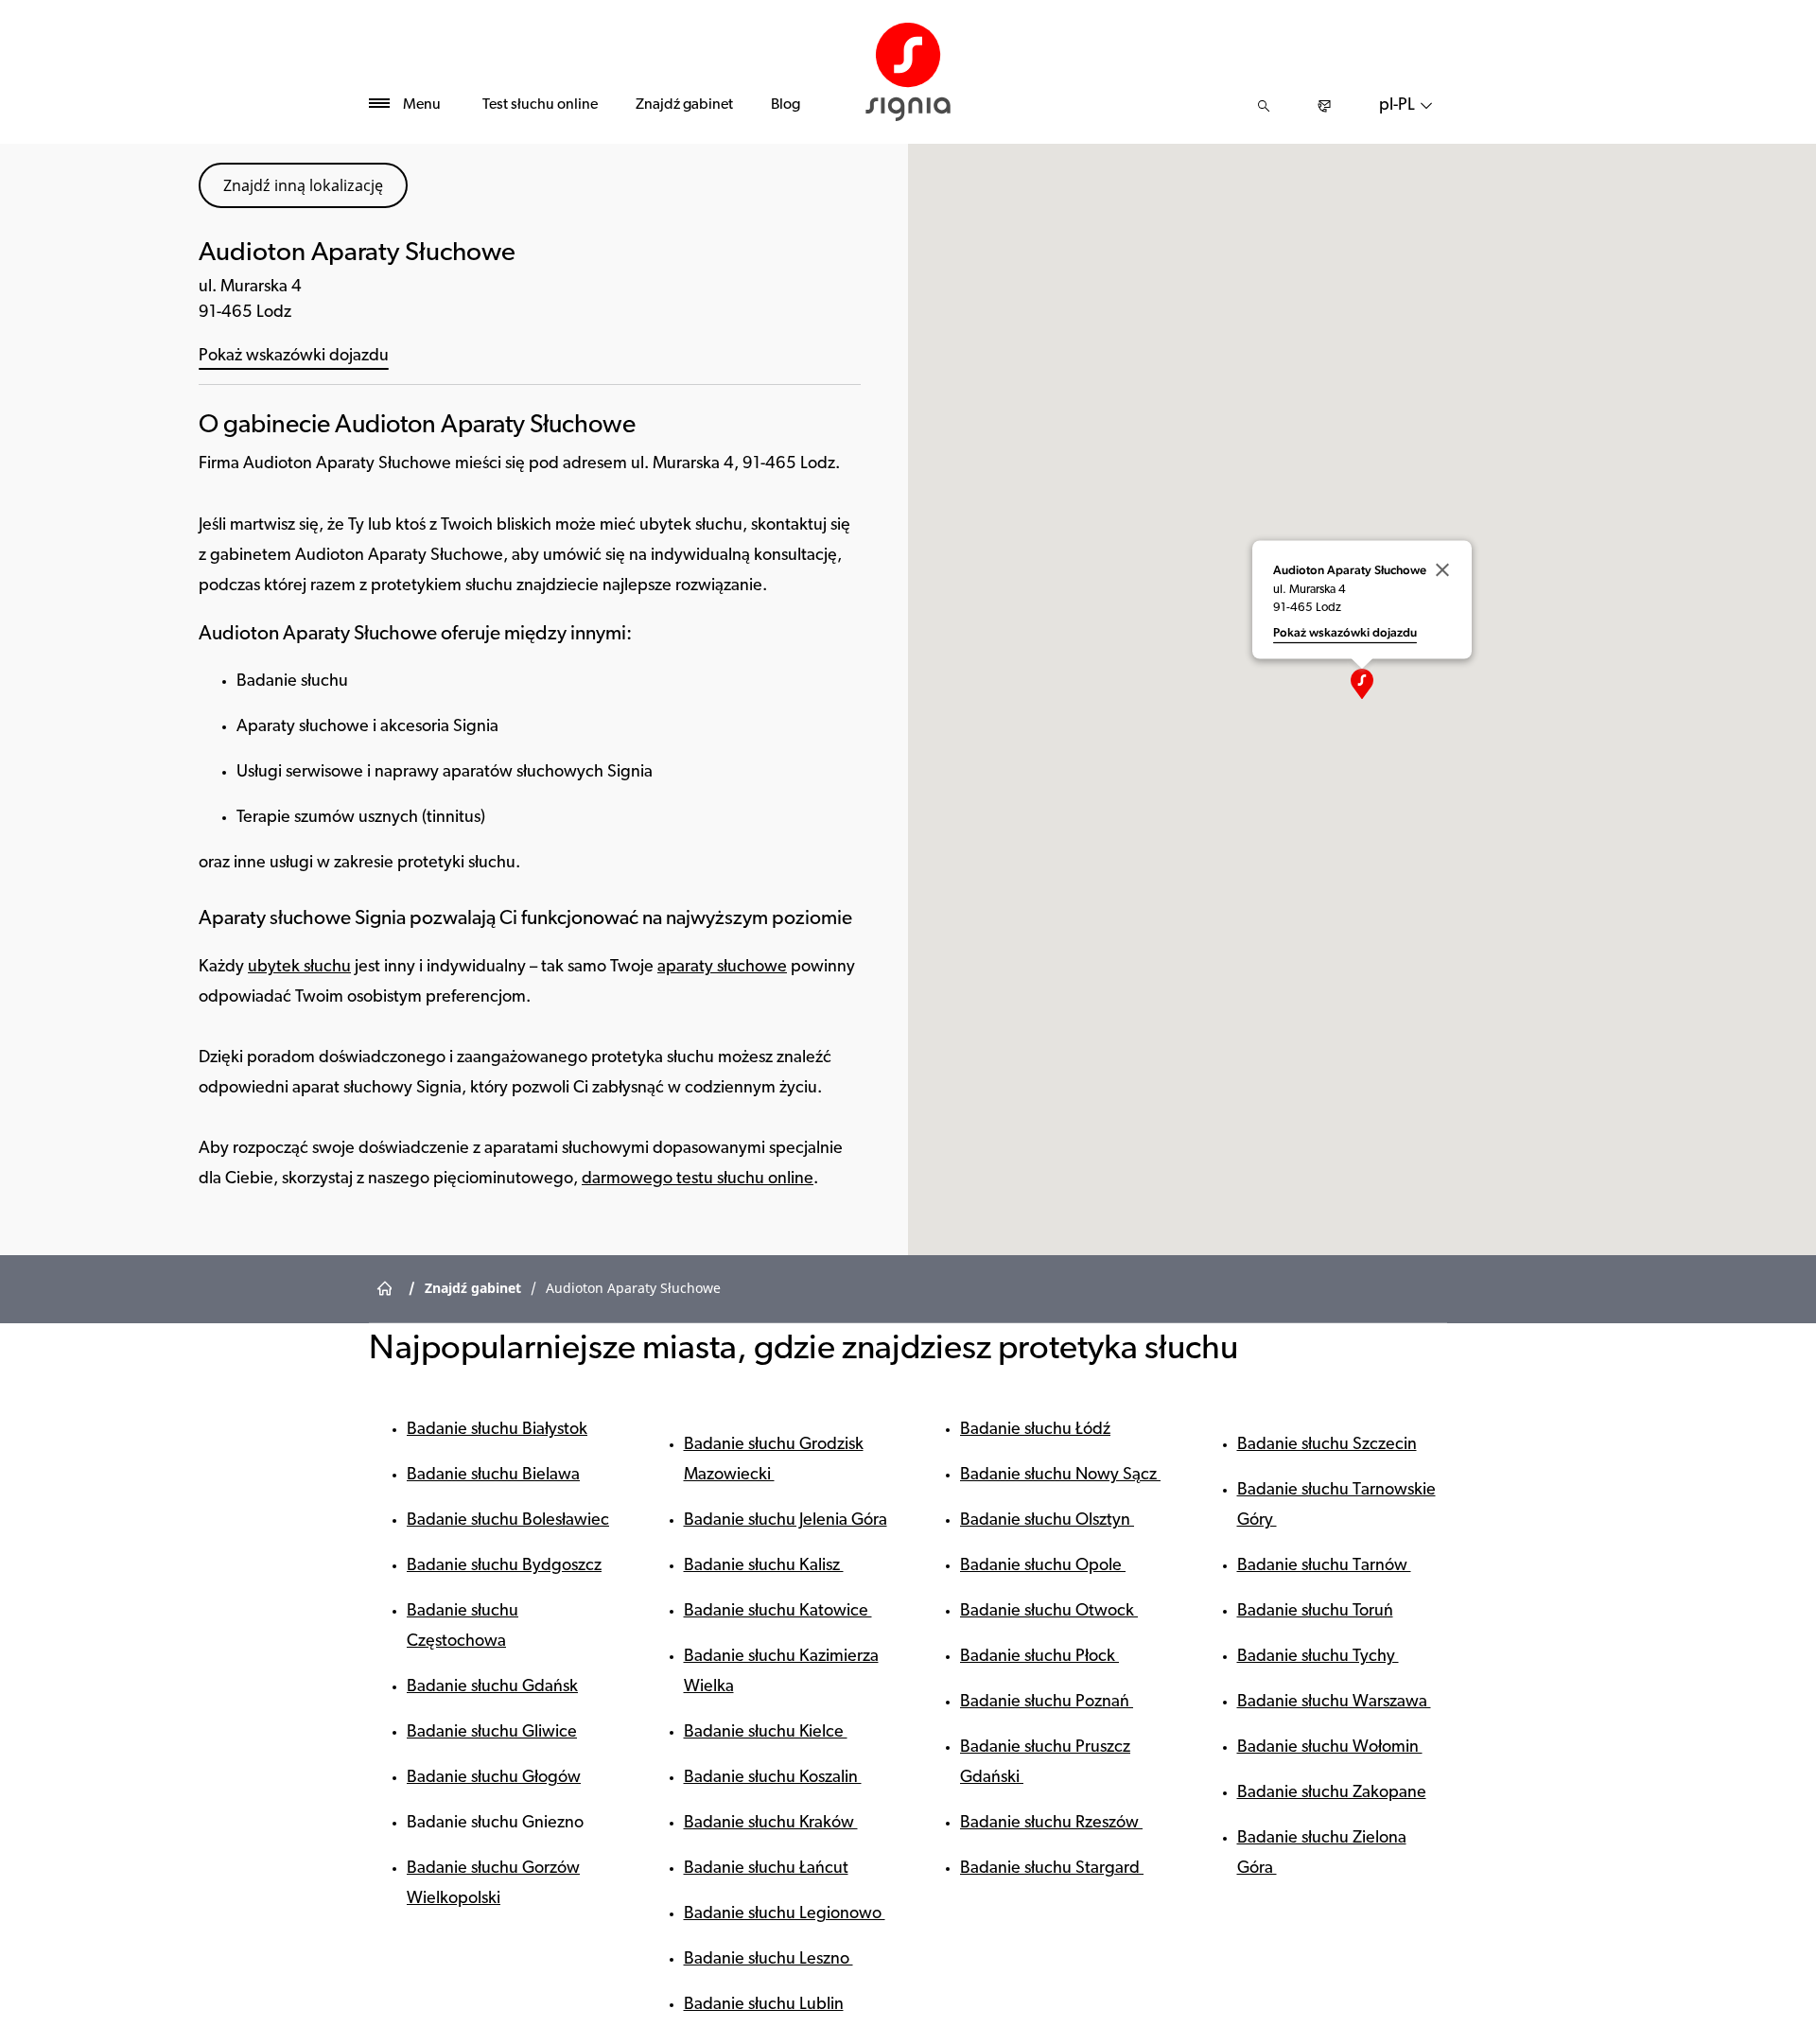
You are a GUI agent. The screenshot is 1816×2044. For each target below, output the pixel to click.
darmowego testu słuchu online (698, 1179)
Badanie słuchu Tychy (1318, 1657)
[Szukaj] (1264, 106)
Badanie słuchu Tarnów (1324, 1566)
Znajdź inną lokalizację (303, 185)
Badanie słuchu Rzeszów (1051, 1824)
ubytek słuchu (299, 968)
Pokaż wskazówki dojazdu (294, 357)
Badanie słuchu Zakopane (1332, 1793)
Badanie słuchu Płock (1039, 1657)
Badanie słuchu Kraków (771, 1824)
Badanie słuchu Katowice (778, 1612)
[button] (1362, 684)
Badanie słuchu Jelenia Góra (786, 1521)
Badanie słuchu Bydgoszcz (504, 1566)
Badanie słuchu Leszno (768, 1960)
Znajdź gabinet (684, 105)
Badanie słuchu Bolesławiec (508, 1521)
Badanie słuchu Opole (1043, 1566)
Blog (786, 105)
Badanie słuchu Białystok (497, 1430)
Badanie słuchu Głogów (494, 1778)
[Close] (1442, 570)
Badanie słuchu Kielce (766, 1733)
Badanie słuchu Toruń (1315, 1612)
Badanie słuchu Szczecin (1327, 1445)
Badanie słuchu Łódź (1035, 1430)
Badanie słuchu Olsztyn (1047, 1521)
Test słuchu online (540, 105)
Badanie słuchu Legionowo (785, 1914)
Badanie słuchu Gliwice (492, 1733)
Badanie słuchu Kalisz (764, 1566)
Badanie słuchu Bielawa (493, 1476)
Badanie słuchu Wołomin (1330, 1748)
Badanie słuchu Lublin (764, 2005)
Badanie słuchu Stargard (1052, 1869)
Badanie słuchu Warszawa (1334, 1703)
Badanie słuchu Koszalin (773, 1778)
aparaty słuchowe (722, 968)
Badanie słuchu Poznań (1047, 1703)
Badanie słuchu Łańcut (766, 1869)
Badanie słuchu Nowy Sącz (1060, 1476)
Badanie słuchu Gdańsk (492, 1687)
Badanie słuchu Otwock (1049, 1612)
